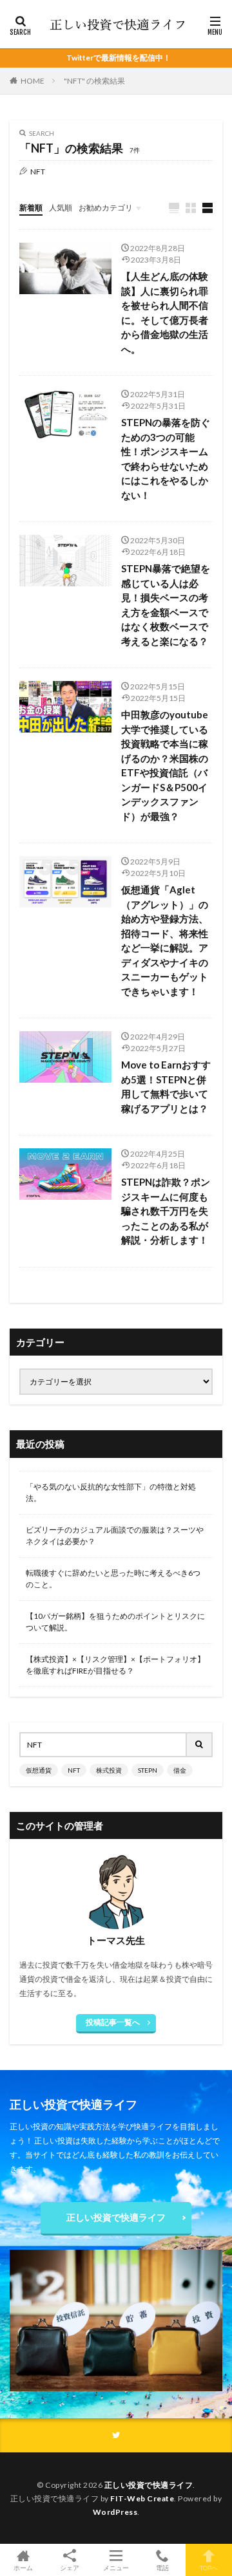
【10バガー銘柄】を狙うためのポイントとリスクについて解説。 (115, 1622)
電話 (162, 2567)
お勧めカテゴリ (106, 208)
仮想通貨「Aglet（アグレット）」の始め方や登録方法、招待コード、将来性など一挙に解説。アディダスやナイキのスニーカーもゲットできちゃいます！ (165, 940)
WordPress (115, 2512)
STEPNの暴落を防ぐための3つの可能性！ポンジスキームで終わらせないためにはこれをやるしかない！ (166, 459)
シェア (70, 2568)
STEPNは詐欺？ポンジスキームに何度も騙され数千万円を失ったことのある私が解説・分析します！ (166, 1211)
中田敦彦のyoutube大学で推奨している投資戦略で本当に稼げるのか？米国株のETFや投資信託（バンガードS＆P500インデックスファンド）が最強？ (165, 765)
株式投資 (109, 1770)
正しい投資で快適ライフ (116, 2217)
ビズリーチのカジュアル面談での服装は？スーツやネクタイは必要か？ (115, 1535)
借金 (180, 1770)
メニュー (116, 2567)
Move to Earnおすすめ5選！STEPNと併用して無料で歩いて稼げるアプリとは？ (166, 1087)
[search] (200, 1745)
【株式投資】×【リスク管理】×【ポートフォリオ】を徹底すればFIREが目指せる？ (115, 1665)
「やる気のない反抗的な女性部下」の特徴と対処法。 (111, 1492)
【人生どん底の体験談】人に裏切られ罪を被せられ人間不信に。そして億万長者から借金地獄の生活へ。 (165, 313)
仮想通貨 (39, 1770)
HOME (33, 81)
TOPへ (209, 2567)
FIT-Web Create (142, 2498)
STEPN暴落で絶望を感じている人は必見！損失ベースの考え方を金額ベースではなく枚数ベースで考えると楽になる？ (166, 605)
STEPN (148, 1770)
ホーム (23, 2567)
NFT (74, 1770)
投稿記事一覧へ (113, 2022)
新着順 (31, 208)
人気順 (61, 208)
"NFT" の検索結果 (94, 81)
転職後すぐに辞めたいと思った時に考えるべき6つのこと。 (113, 1579)
